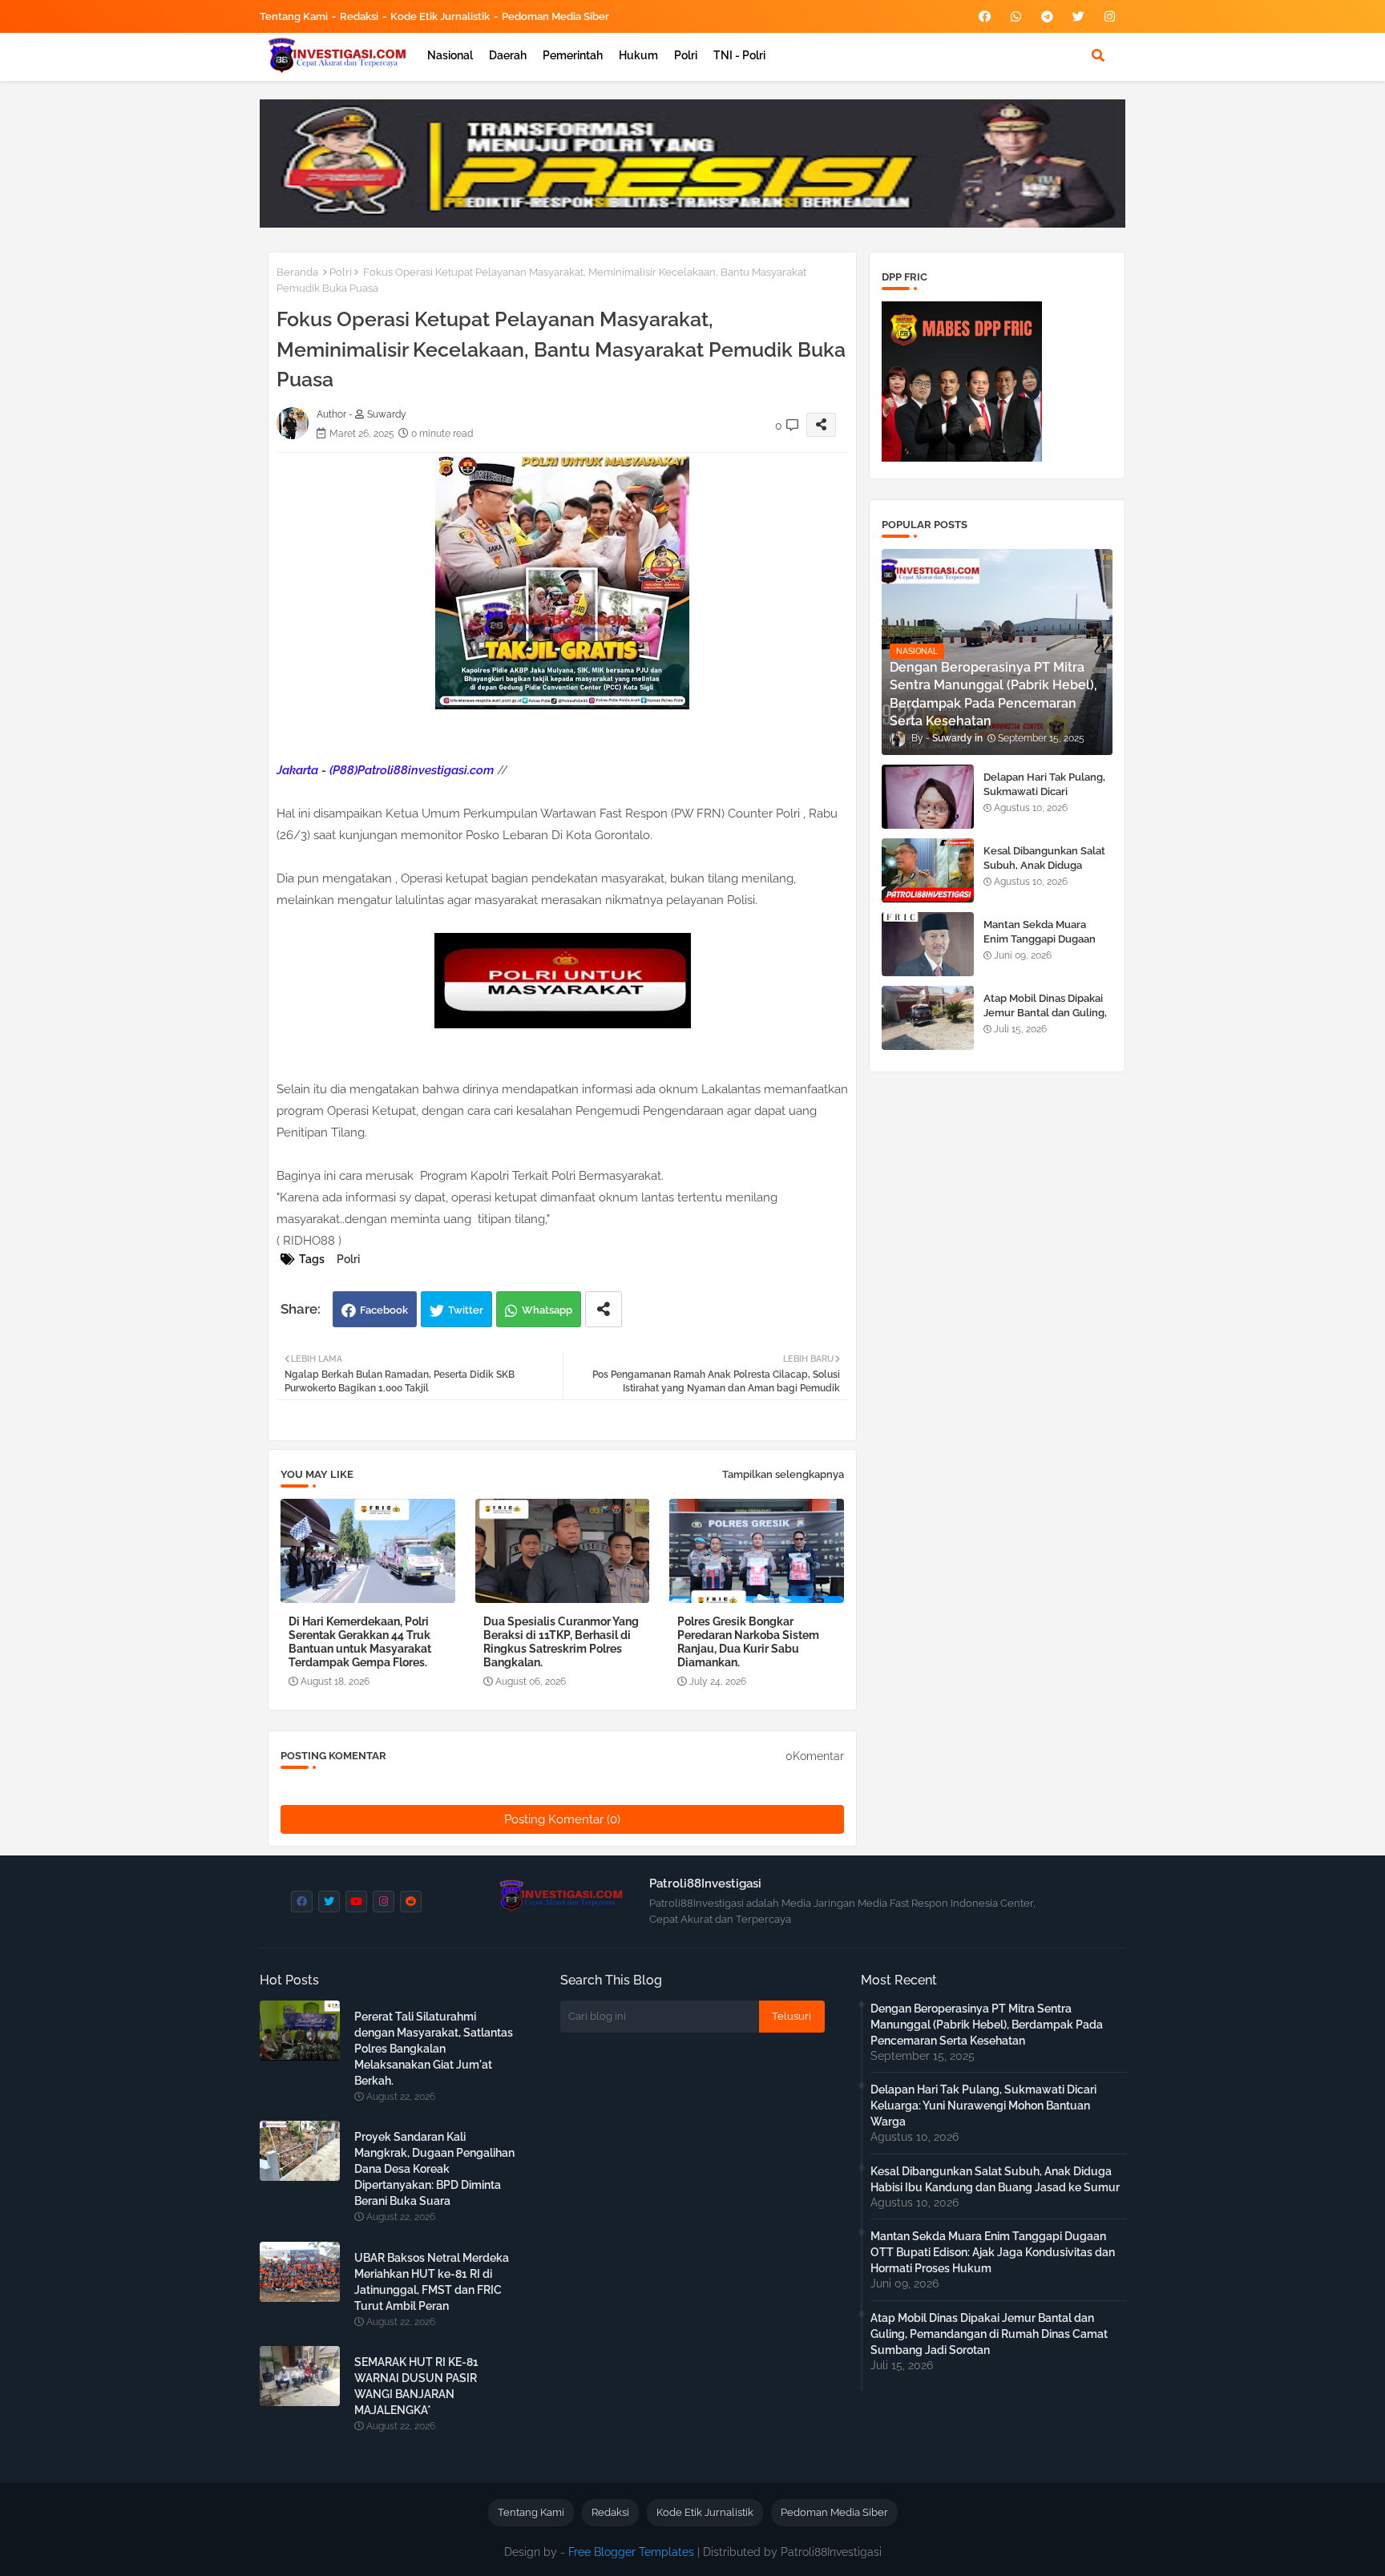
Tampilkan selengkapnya (783, 1474)
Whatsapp (547, 1310)
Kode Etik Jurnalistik (440, 16)
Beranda (297, 272)
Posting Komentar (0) (562, 1819)
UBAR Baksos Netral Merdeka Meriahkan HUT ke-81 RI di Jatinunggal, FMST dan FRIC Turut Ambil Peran (432, 2282)
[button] (1098, 55)
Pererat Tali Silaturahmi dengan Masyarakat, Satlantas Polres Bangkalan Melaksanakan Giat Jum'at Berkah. (434, 2049)
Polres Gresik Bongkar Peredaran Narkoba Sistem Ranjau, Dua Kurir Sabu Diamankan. (748, 1642)
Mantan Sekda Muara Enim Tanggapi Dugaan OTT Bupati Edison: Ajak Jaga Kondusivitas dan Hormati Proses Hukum (993, 2252)
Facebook (384, 1310)
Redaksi (359, 16)
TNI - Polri (739, 55)
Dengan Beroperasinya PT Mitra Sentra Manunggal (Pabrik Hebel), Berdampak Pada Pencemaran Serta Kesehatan (987, 2025)
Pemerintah (573, 55)
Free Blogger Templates (631, 2552)
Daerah (508, 55)
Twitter (466, 1310)
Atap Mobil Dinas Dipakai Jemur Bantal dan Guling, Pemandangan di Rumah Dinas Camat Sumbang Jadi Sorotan (989, 2334)
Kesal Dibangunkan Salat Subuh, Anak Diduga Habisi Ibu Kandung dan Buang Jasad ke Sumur (1044, 873)
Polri (686, 55)
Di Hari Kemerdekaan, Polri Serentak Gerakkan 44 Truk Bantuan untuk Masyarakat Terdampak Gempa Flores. (360, 1642)
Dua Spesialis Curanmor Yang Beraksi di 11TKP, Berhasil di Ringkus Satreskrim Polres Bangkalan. (561, 1642)
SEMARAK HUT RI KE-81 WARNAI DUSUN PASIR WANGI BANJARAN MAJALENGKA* (416, 2386)
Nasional (450, 55)
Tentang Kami (294, 16)
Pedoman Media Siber (555, 16)
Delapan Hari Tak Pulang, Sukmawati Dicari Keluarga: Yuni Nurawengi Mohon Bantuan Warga (1048, 799)
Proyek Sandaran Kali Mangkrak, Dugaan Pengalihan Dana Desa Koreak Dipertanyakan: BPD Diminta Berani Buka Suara (434, 2169)
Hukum (638, 55)
